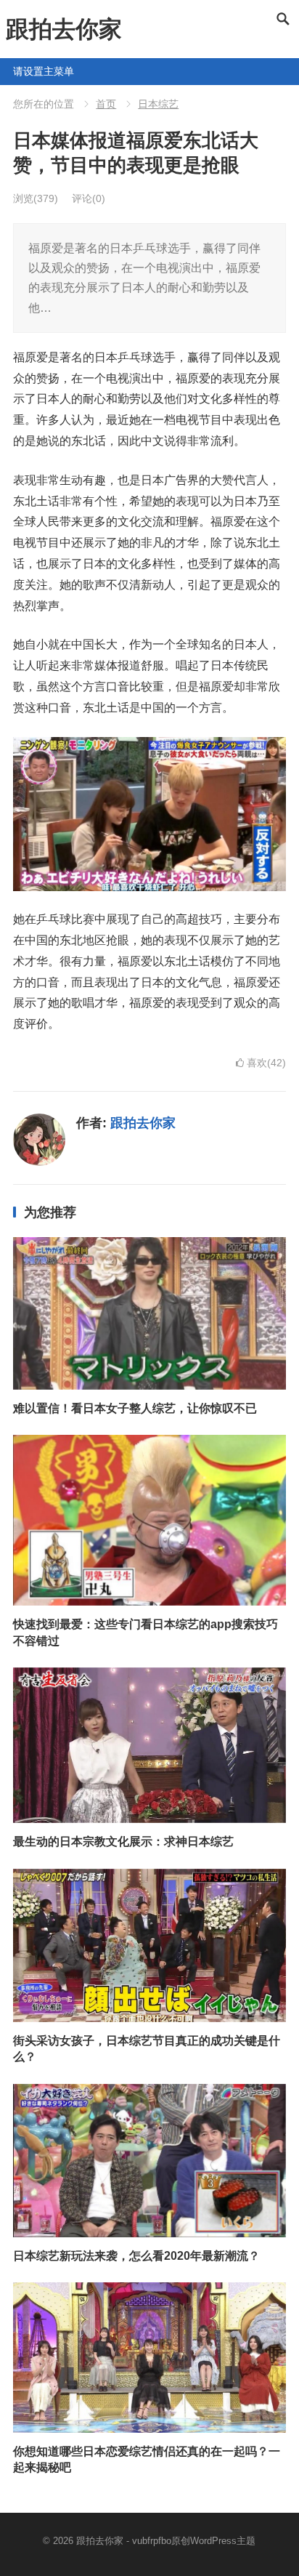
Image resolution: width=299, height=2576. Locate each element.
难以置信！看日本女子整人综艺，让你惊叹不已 (135, 1408)
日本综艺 (158, 104)
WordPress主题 (223, 2541)
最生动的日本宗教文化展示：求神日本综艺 (123, 1842)
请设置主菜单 (19, 71)
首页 (106, 104)
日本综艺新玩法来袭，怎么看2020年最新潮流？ (136, 2256)
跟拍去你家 (64, 29)
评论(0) (89, 198)
